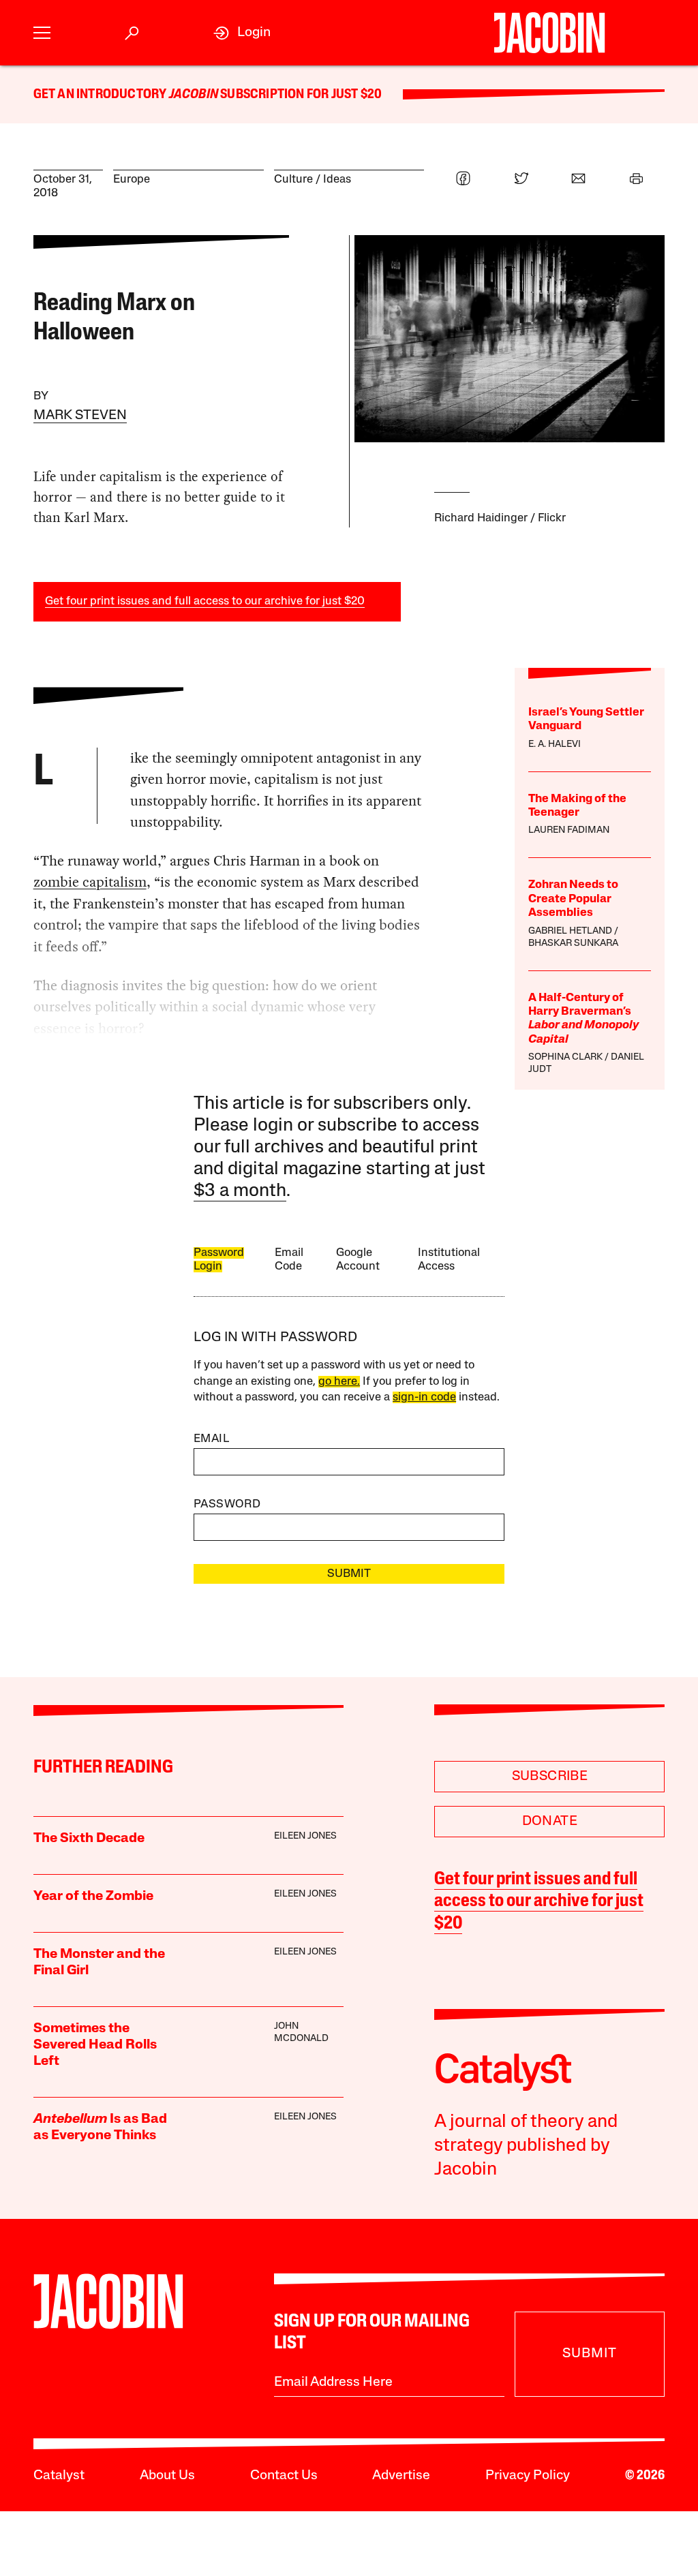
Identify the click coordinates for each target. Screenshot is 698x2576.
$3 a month (240, 1192)
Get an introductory (101, 95)
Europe (132, 180)
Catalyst (59, 2476)
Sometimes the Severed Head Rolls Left (95, 2045)
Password (227, 1504)
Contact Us (284, 2476)
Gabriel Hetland (570, 931)
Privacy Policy (528, 2476)
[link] (242, 33)
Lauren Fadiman (569, 830)
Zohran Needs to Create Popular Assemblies (573, 899)
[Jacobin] (549, 33)
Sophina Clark (565, 1057)
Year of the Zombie (93, 1897)
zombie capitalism (90, 882)
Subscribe (550, 1777)
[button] (42, 33)
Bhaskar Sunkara (573, 944)
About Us (167, 2476)
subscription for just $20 (300, 95)
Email (211, 1439)
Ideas (337, 180)
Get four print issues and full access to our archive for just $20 (205, 601)
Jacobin (194, 95)
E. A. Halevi (555, 745)
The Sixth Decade (89, 1839)
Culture (293, 180)
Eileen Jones (305, 1836)
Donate (550, 1822)
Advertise (401, 2476)
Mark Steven (80, 416)
